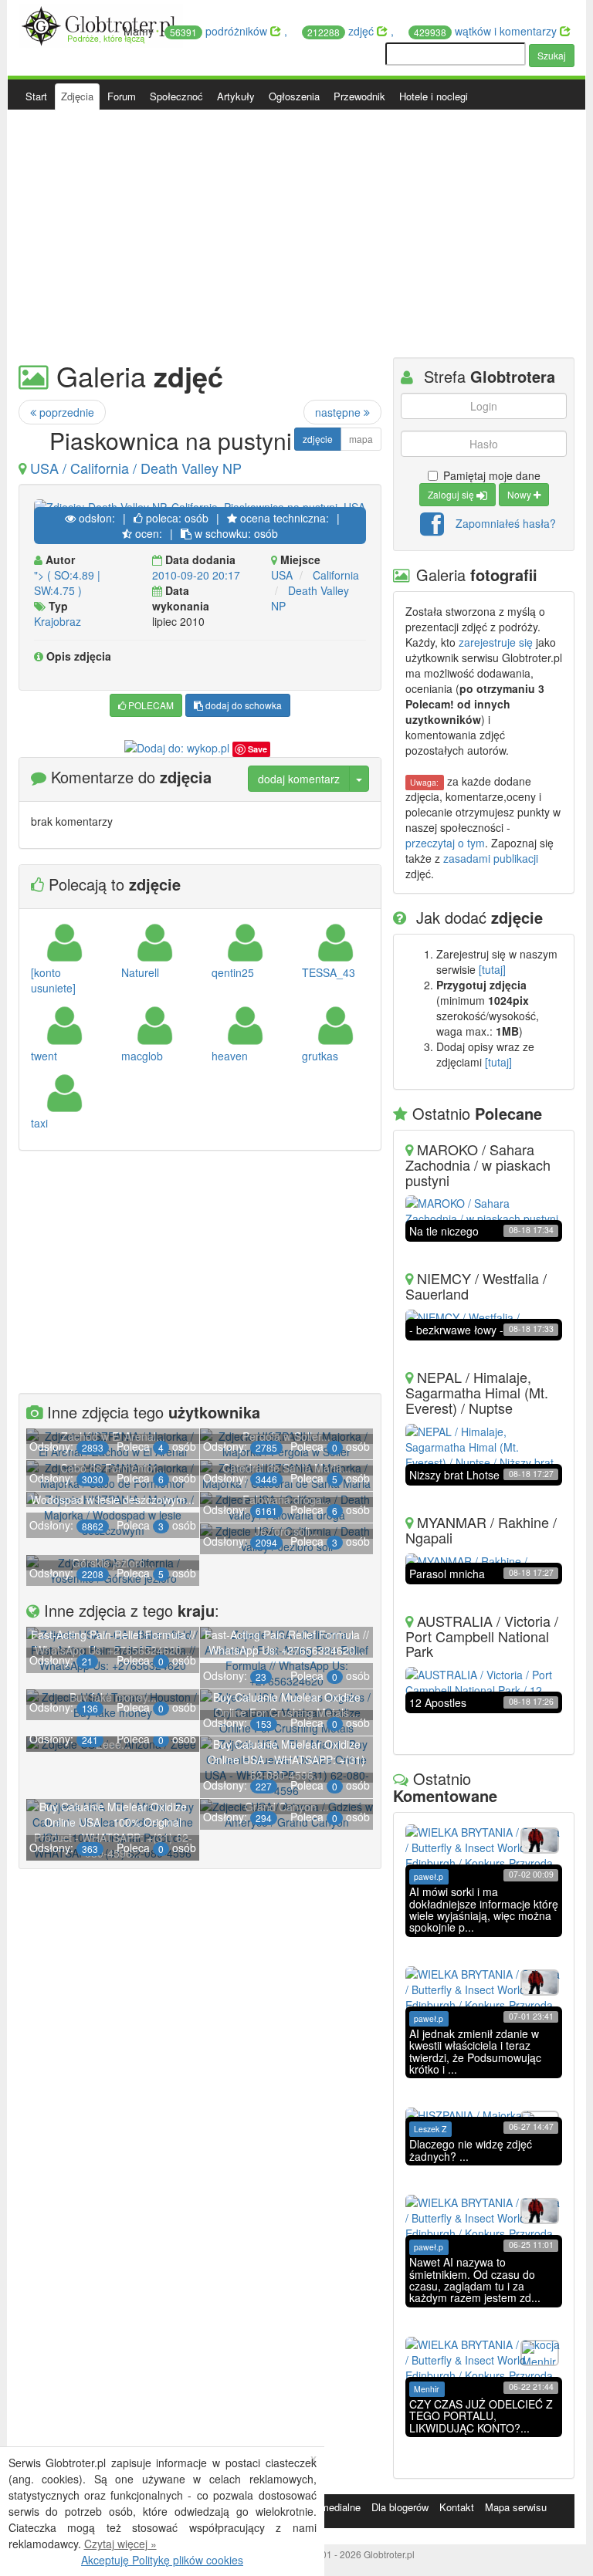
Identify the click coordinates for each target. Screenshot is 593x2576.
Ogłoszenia (294, 96)
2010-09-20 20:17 (196, 575)
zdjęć (342, 31)
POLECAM (150, 705)
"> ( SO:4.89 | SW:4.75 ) (67, 583)
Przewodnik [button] (359, 96)
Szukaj (552, 55)
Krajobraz (58, 621)
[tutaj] (492, 969)
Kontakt (457, 2507)
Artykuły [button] (236, 96)
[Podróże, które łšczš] (101, 24)
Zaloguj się (452, 494)
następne (339, 412)
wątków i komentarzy (487, 31)
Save (258, 749)
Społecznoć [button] (176, 96)
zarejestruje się (496, 642)
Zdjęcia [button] (77, 96)
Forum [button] (122, 96)
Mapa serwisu (516, 2507)
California (336, 575)
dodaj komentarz (299, 779)
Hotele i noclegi (434, 96)
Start (36, 96)
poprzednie (65, 412)
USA (282, 575)
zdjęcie (318, 439)
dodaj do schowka (242, 705)
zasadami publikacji (491, 858)
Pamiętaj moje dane (492, 475)
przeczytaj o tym (445, 843)
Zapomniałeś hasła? (506, 522)
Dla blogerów (400, 2507)
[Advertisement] (296, 234)
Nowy (520, 494)
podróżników (220, 31)
